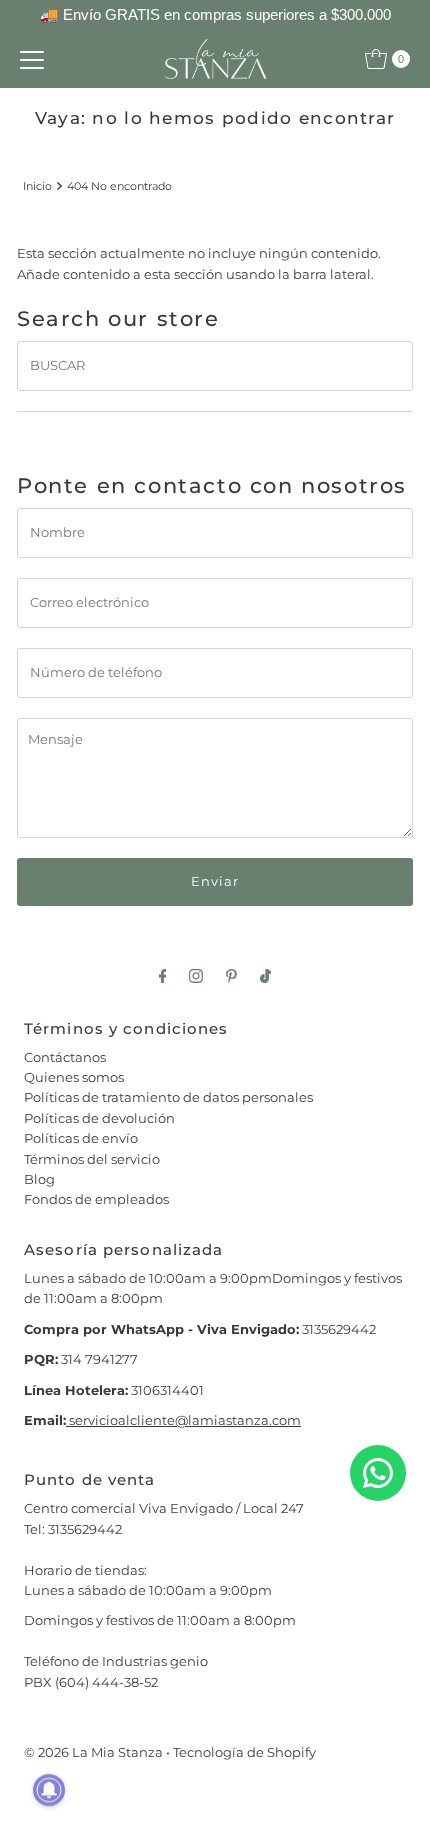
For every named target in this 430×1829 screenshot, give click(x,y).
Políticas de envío (81, 1138)
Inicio (37, 186)
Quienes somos (74, 1077)
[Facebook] (163, 976)
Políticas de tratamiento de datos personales (168, 1097)
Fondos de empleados (96, 1199)
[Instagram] (196, 976)
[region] (215, 15)
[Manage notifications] (49, 1790)
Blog (39, 1179)
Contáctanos (65, 1057)
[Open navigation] (32, 59)
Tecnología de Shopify (244, 1752)
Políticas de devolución (99, 1118)
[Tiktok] (265, 976)
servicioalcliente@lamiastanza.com (183, 1420)
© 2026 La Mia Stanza (93, 1752)
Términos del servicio (92, 1159)
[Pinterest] (231, 976)
